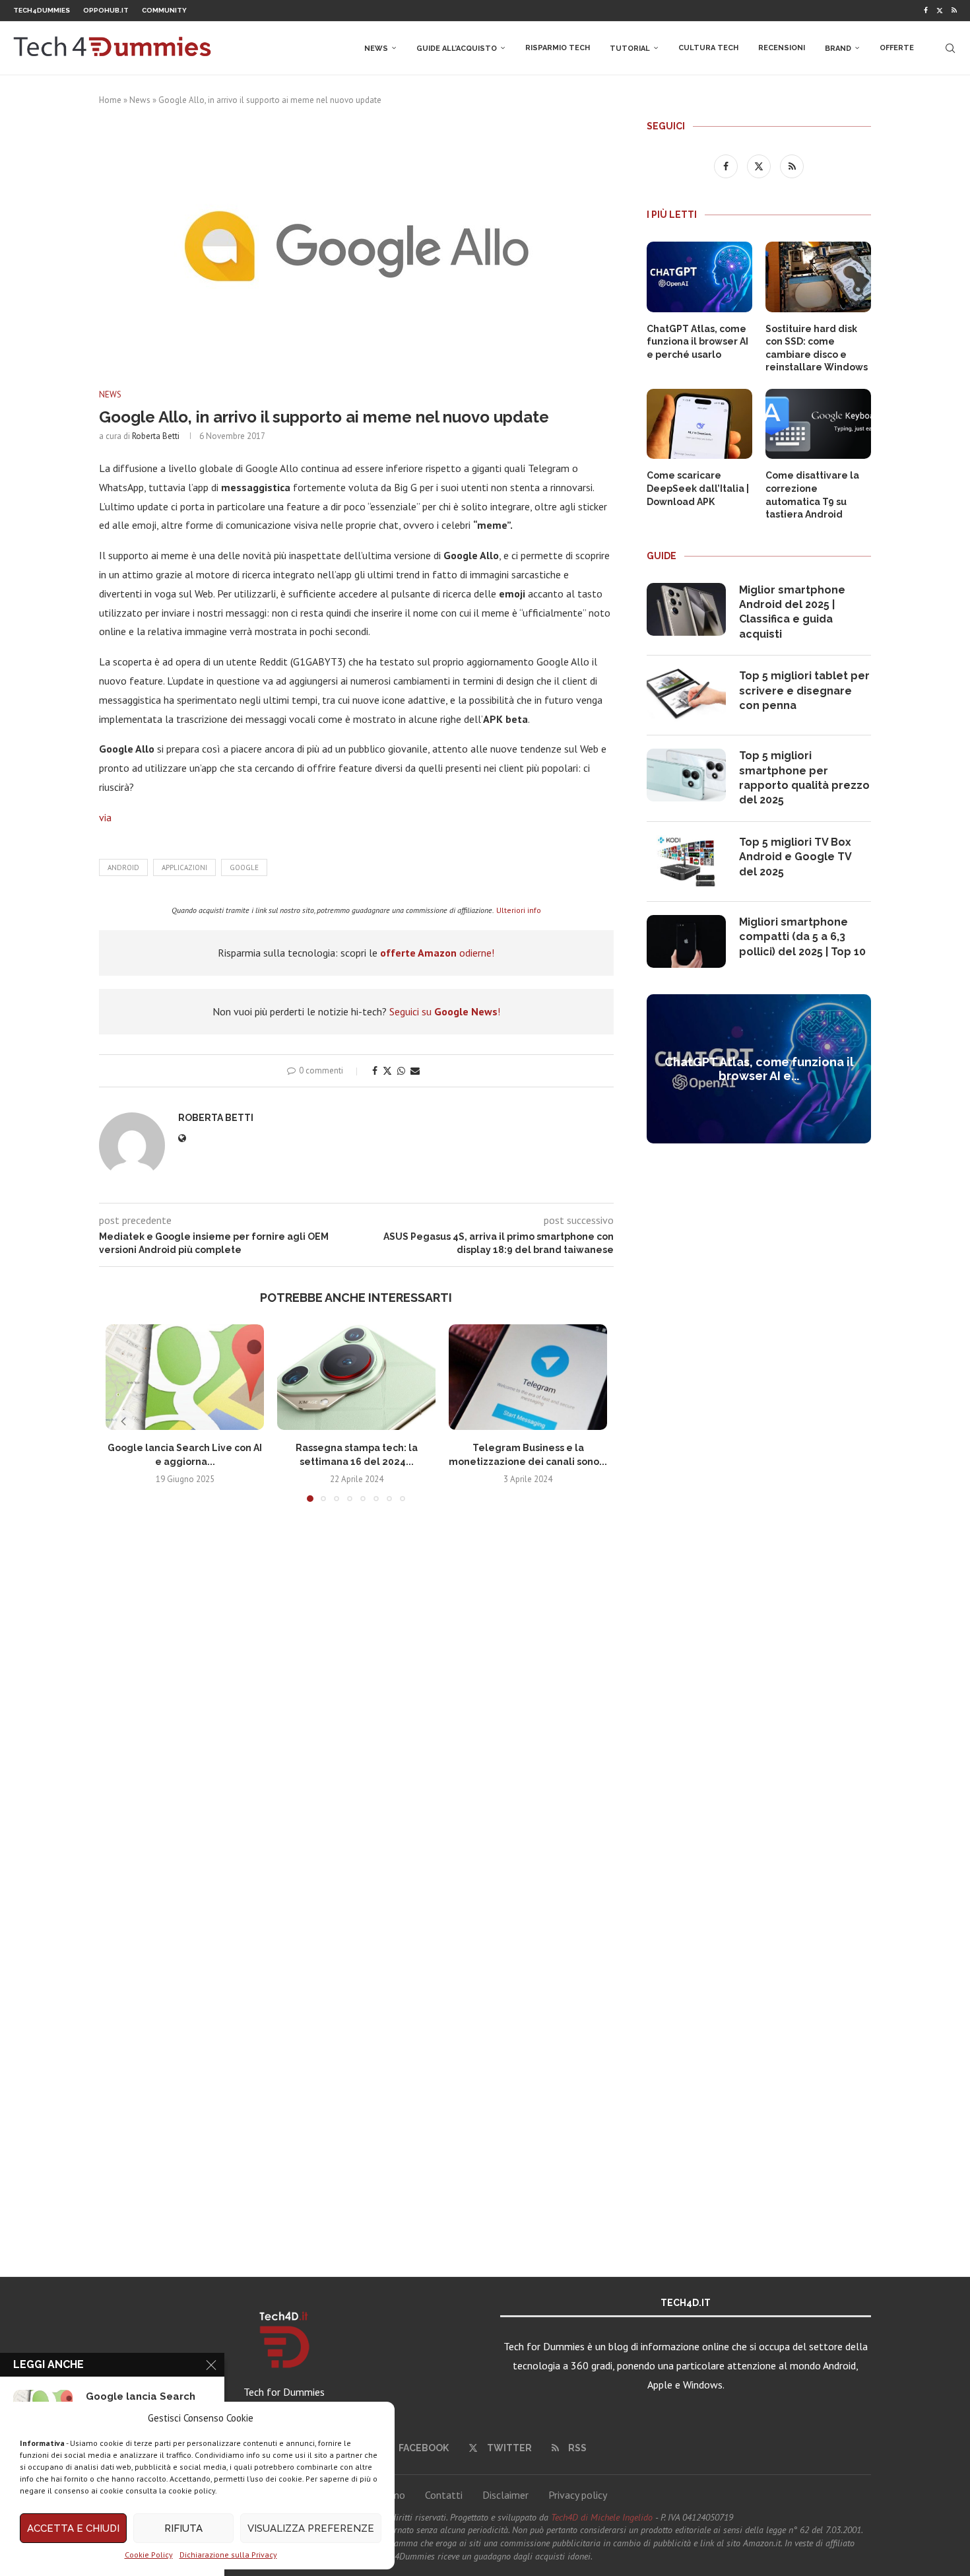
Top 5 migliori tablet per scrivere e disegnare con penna (804, 691)
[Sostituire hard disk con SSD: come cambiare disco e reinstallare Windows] (818, 277)
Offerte (897, 48)
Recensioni (782, 48)
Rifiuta (183, 2528)
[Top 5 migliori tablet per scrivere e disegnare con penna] (686, 695)
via (105, 817)
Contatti (444, 2495)
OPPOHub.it (106, 10)
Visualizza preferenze (311, 2528)
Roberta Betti (156, 436)
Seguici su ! (445, 1011)
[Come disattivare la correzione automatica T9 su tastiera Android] (818, 424)
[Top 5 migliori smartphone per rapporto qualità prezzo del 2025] (686, 775)
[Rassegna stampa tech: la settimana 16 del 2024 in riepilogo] (356, 1377)
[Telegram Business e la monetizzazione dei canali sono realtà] (528, 1377)
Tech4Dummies (42, 10)
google (244, 867)
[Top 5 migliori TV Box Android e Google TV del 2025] (686, 862)
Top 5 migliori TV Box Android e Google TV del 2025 (795, 857)
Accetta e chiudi (73, 2528)
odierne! (437, 953)
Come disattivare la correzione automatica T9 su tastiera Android (812, 495)
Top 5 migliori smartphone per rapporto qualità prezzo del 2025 (804, 778)
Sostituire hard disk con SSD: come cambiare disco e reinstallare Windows (817, 348)
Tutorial (630, 49)
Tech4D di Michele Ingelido (602, 2517)
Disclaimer (505, 2495)
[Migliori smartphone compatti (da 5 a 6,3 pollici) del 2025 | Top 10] (686, 941)
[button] (123, 1421)
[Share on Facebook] (375, 1071)
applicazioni (184, 867)
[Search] (950, 48)
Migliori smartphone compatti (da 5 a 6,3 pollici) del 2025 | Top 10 (802, 937)
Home (110, 100)
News (376, 49)
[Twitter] (940, 11)
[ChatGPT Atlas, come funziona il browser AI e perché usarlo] (699, 277)
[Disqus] (356, 1708)
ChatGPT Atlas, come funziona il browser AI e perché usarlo (697, 342)
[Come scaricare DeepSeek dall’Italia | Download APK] (699, 424)
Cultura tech (708, 48)
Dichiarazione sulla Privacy (228, 2555)
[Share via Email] (415, 1071)
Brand (838, 49)
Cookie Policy (149, 2555)
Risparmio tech (558, 48)
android (123, 867)
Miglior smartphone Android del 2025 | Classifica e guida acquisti (792, 612)
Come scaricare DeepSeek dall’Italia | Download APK (698, 488)
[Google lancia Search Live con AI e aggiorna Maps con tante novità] (185, 1377)
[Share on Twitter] (387, 1071)
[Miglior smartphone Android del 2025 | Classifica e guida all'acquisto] (686, 609)
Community (164, 10)
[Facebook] (926, 11)
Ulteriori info (519, 910)
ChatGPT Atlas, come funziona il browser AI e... (759, 1069)
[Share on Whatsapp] (401, 1071)
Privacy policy (578, 2495)
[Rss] (954, 11)
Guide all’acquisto (457, 49)
